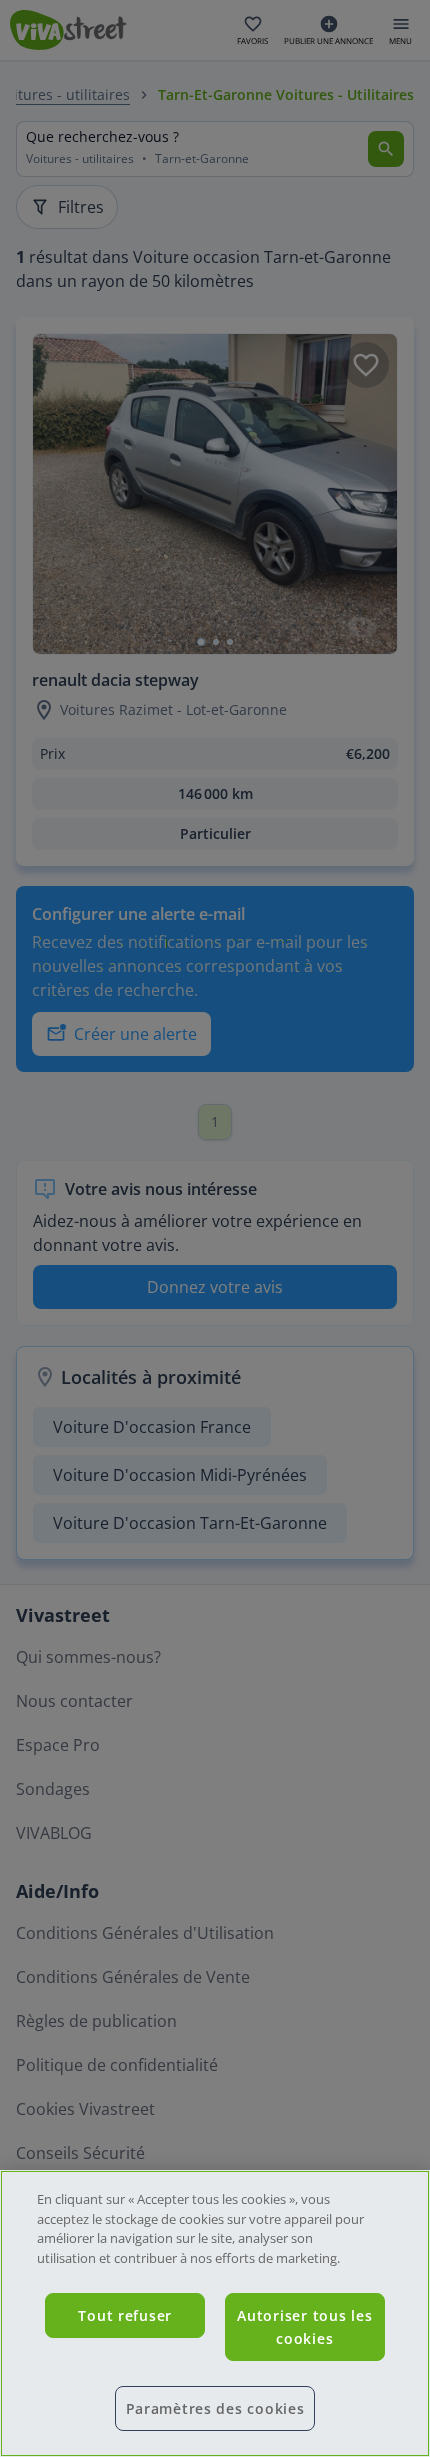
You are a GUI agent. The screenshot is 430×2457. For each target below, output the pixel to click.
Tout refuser (125, 2315)
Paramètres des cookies (215, 2408)
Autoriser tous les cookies (304, 2327)
